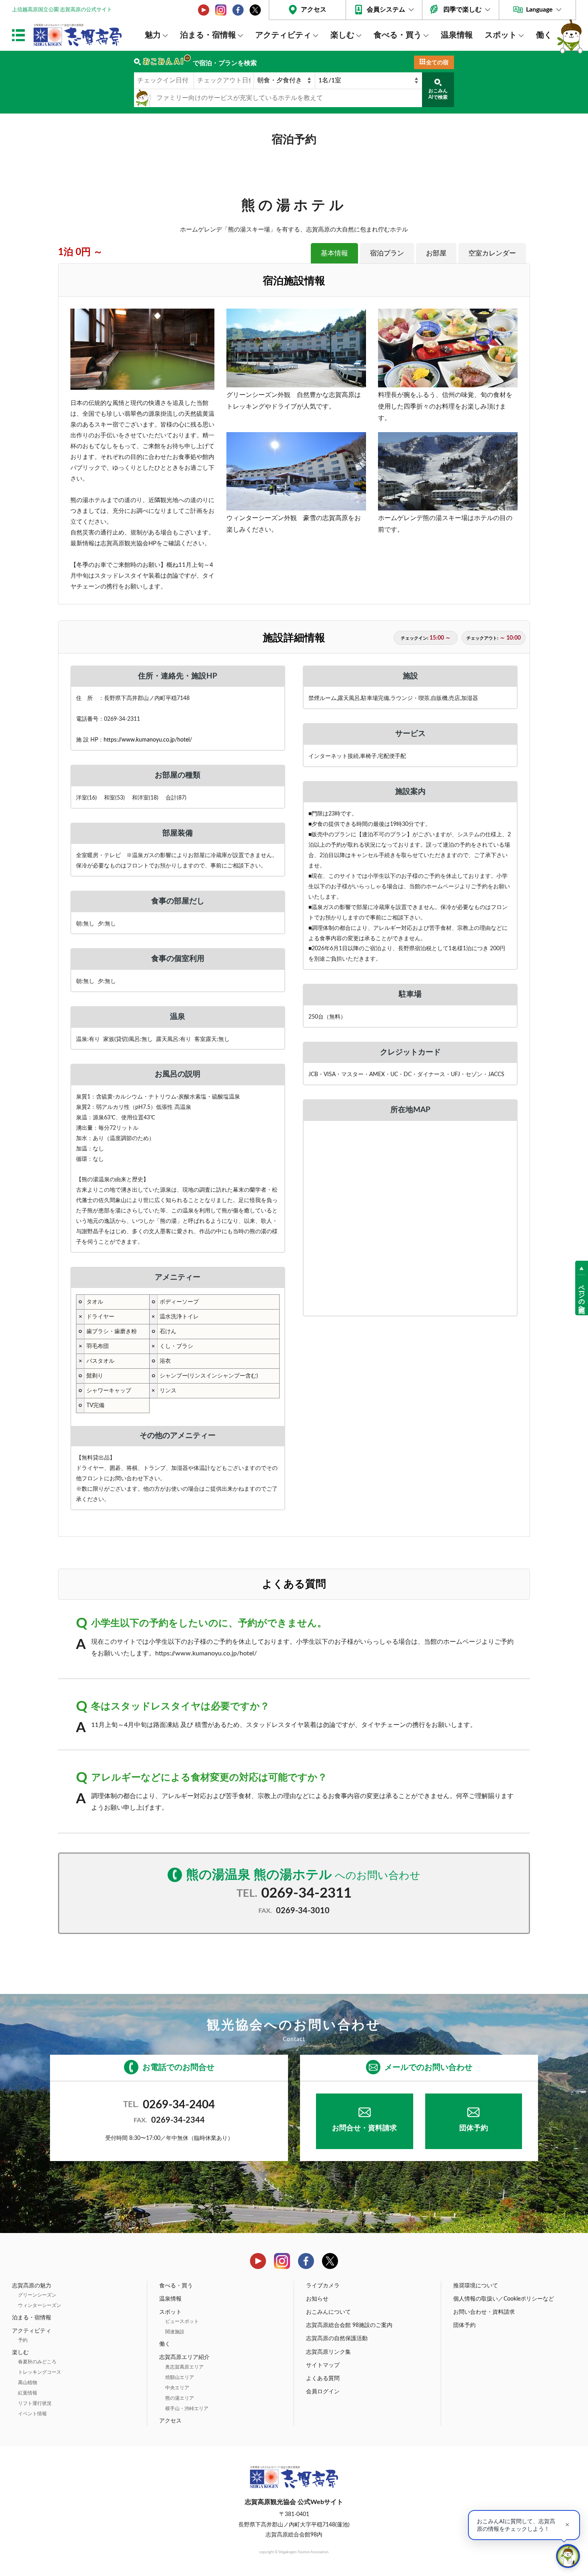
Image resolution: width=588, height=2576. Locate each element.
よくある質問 (323, 2379)
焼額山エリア (180, 2377)
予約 (23, 2340)
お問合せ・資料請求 (364, 2128)
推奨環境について (476, 2286)
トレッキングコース (40, 2372)
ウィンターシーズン (40, 2305)
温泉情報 (457, 35)
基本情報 (334, 253)
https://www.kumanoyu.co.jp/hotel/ (148, 740)
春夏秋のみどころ (37, 2362)
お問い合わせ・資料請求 (484, 2312)
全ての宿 (437, 63)
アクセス (314, 10)
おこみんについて (328, 2312)
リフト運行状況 (35, 2403)
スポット (501, 35)
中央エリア (177, 2388)
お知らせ (317, 2299)
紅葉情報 (28, 2393)
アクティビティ (283, 35)
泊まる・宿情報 (208, 35)
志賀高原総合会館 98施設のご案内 (349, 2325)
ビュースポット (182, 2321)
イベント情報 (32, 2414)
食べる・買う (398, 35)
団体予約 (474, 2128)
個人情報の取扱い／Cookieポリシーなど (504, 2299)
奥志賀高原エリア (184, 2367)
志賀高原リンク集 (328, 2352)
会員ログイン (323, 2392)
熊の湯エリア (180, 2398)
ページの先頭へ (582, 1295)
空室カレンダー (492, 253)
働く (544, 35)
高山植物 (28, 2383)
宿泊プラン (387, 253)
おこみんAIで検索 (438, 94)
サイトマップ (323, 2365)
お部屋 (436, 253)
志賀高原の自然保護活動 (337, 2339)
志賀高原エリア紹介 (184, 2357)
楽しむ (342, 35)
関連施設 (175, 2332)
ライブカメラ (323, 2286)
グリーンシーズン (37, 2295)
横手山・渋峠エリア (187, 2409)
